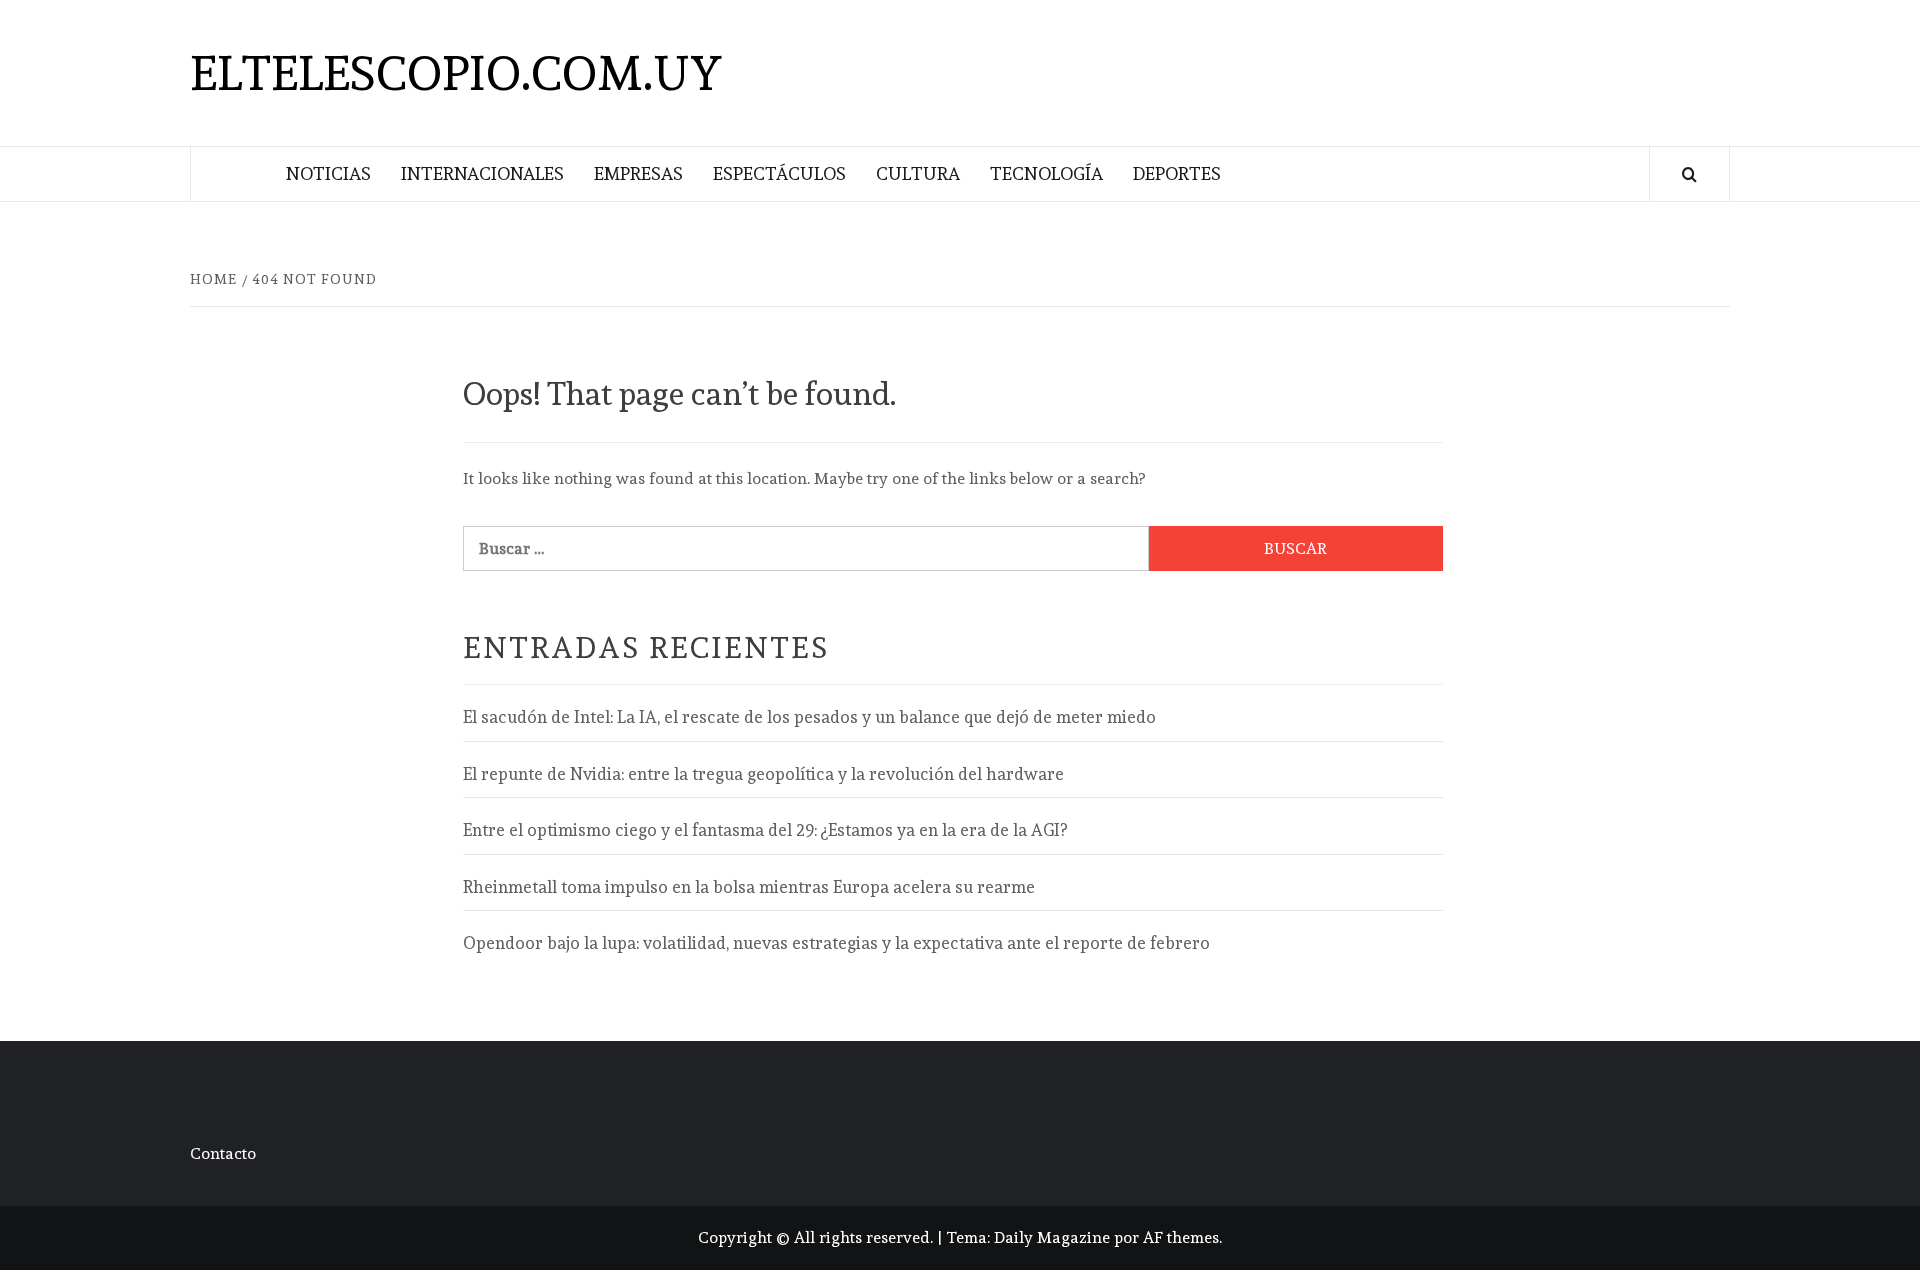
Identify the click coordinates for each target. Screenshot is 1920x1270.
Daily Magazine (1052, 1237)
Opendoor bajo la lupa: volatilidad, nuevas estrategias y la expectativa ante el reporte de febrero (836, 943)
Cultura (918, 173)
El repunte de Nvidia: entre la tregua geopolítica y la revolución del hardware (763, 774)
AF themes (1181, 1237)
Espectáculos (779, 173)
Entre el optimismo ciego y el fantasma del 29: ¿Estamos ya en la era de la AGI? (765, 830)
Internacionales (482, 173)
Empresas (638, 173)
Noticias (328, 173)
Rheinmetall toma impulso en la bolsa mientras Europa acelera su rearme (749, 887)
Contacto (223, 1153)
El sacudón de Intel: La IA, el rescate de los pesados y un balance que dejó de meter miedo (809, 717)
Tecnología (1046, 173)
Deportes (1177, 173)
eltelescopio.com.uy (456, 73)
